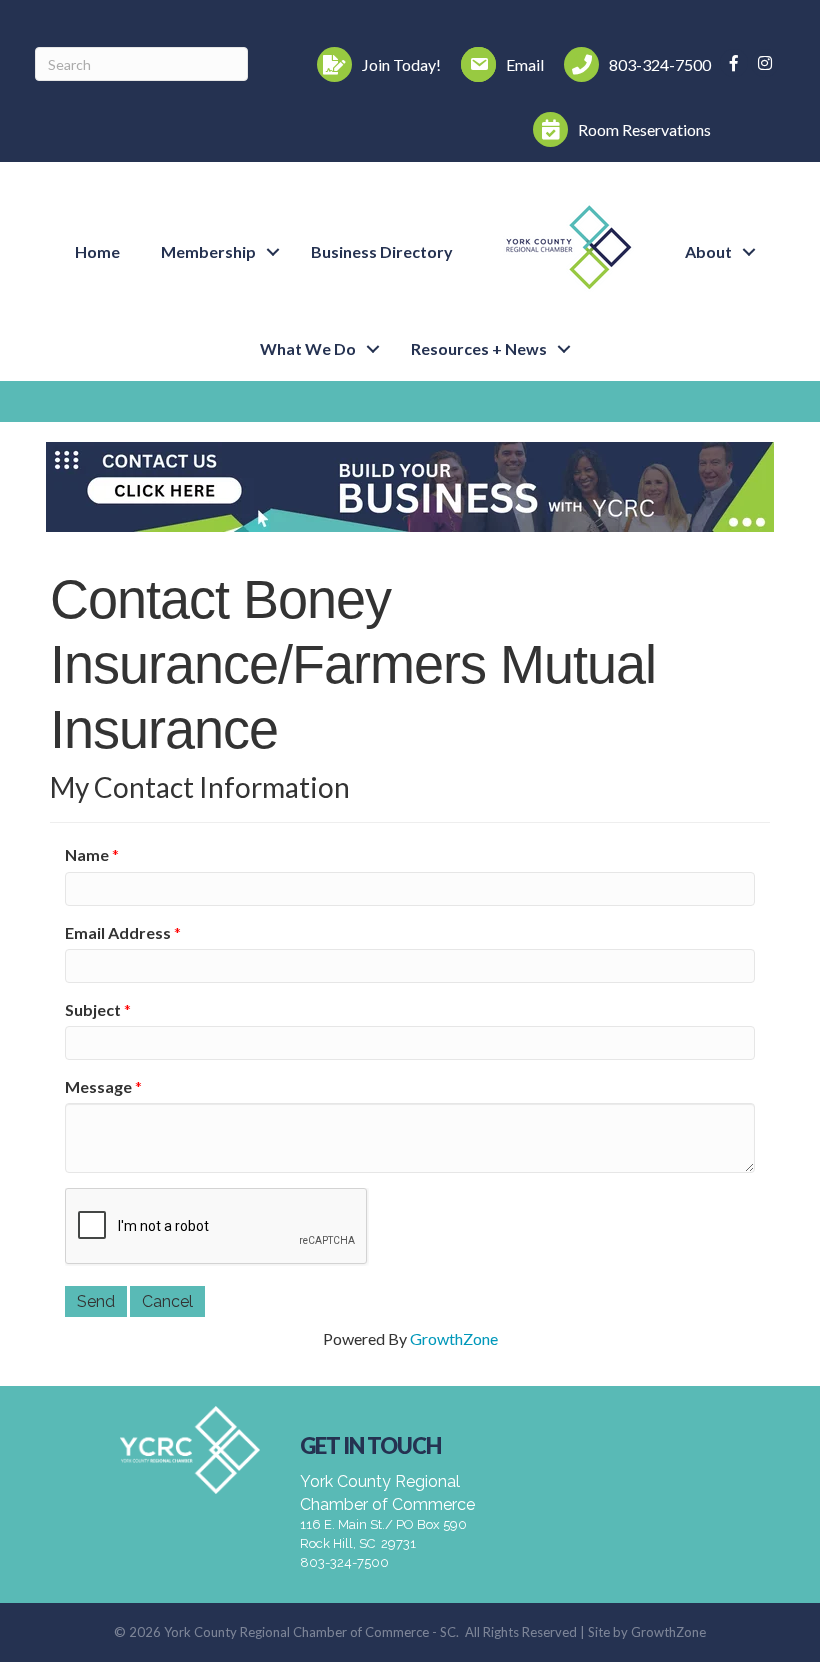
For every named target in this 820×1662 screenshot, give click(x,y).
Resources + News (479, 348)
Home (97, 251)
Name (87, 854)
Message (98, 1086)
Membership (208, 251)
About (708, 251)
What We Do (308, 348)
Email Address (118, 932)
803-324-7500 (344, 1562)
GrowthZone (454, 1338)
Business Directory (382, 251)
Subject (93, 1009)
